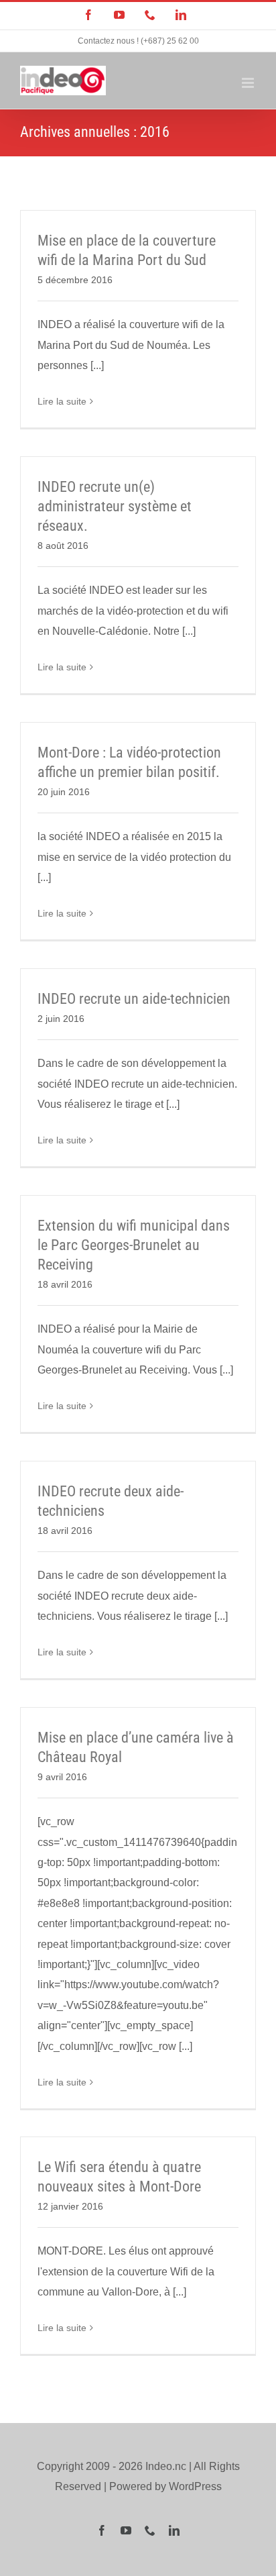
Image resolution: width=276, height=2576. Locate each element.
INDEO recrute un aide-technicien (134, 999)
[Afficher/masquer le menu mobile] (249, 83)
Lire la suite (62, 401)
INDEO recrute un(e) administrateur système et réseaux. (115, 506)
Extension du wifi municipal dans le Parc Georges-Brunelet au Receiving (134, 1245)
